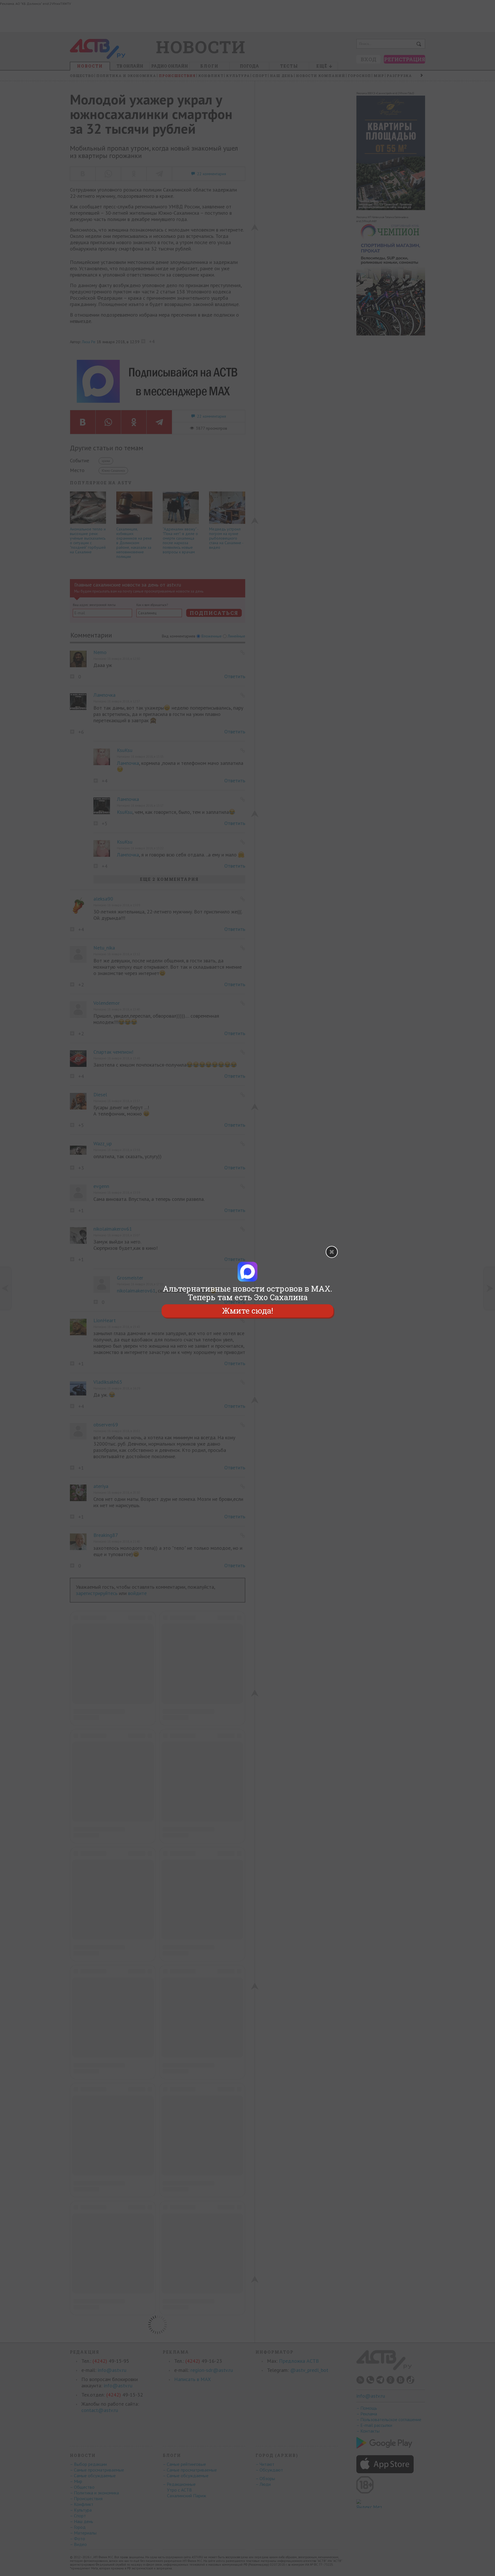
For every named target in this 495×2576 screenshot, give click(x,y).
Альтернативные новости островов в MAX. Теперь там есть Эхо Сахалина (247, 1293)
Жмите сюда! (247, 1311)
